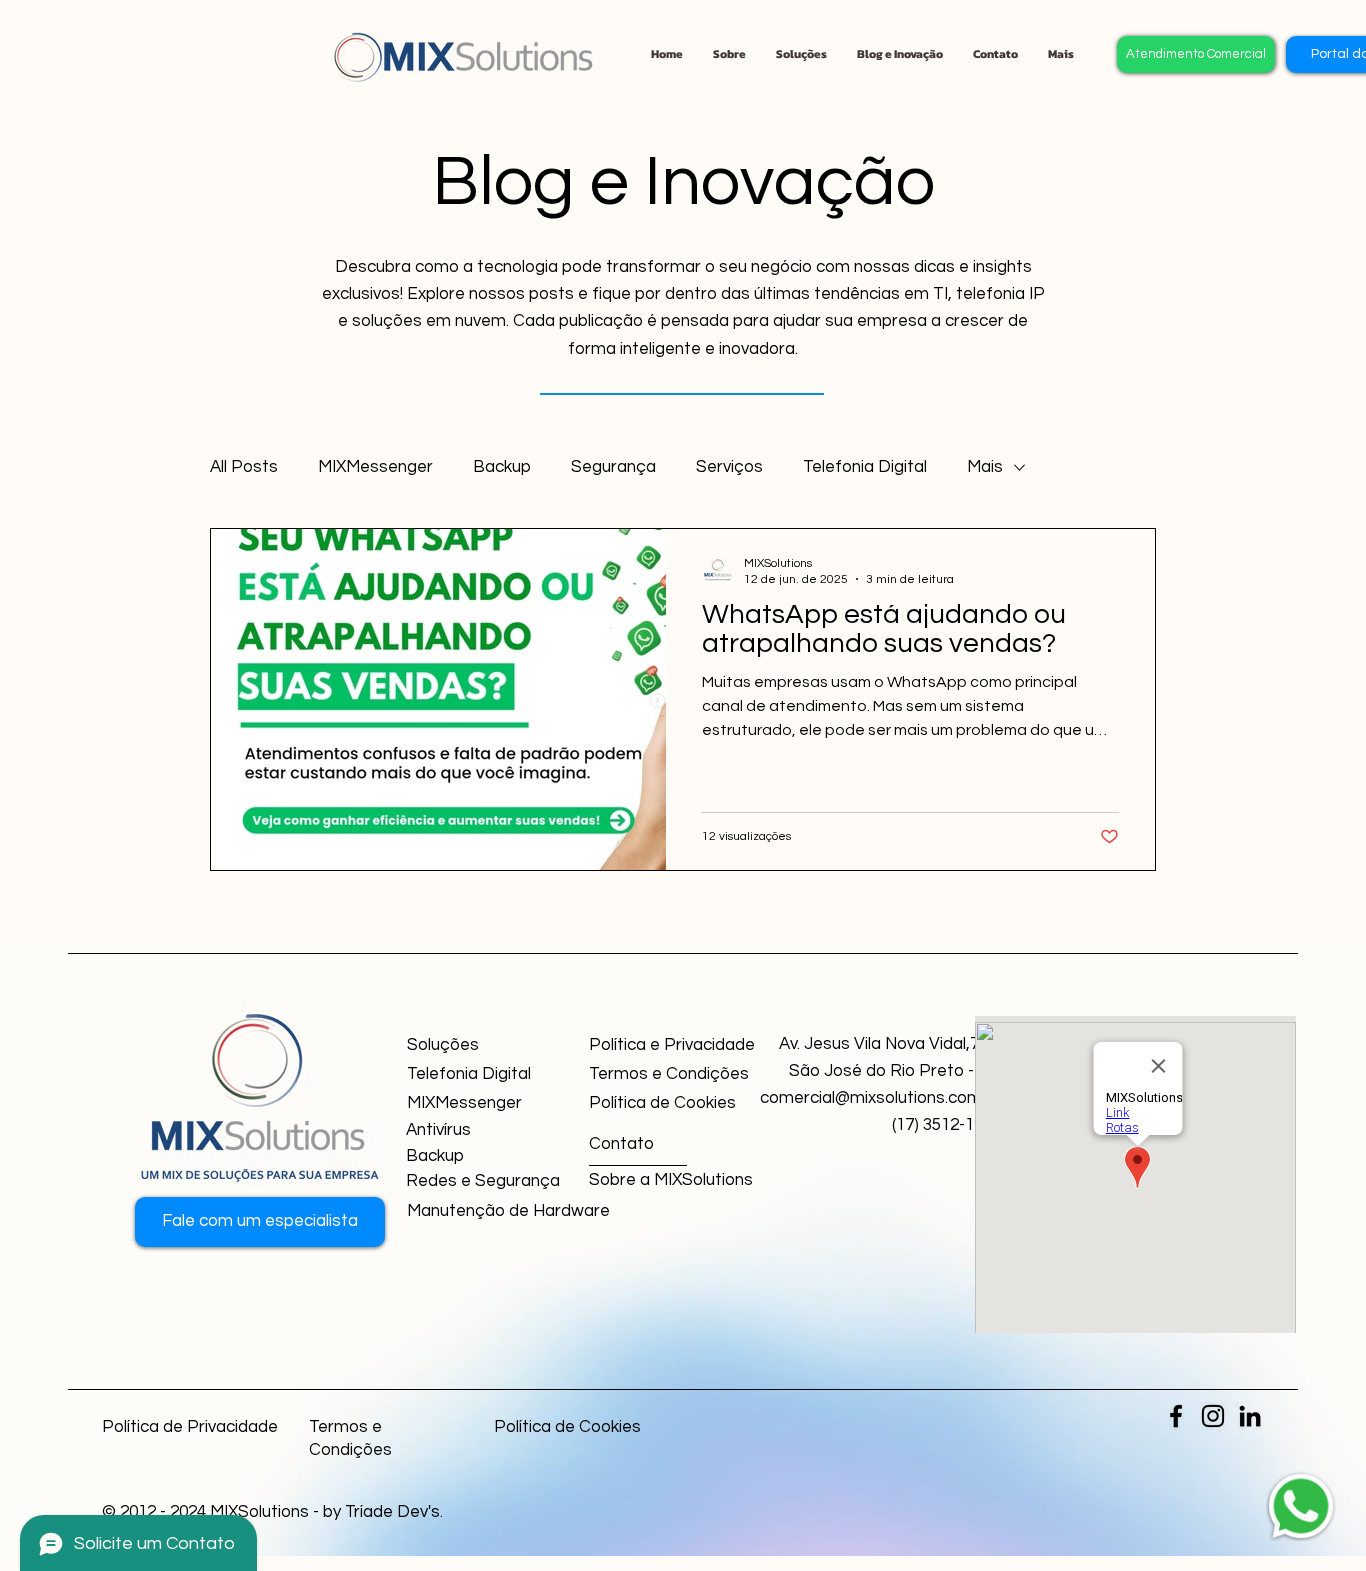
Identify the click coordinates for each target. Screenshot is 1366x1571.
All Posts (244, 467)
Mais (985, 467)
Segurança (613, 467)
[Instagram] (1213, 1416)
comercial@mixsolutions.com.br (880, 1098)
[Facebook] (1176, 1416)
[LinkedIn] (1250, 1416)
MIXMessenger (375, 467)
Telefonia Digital (865, 467)
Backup (502, 467)
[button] (995, 54)
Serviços (729, 467)
